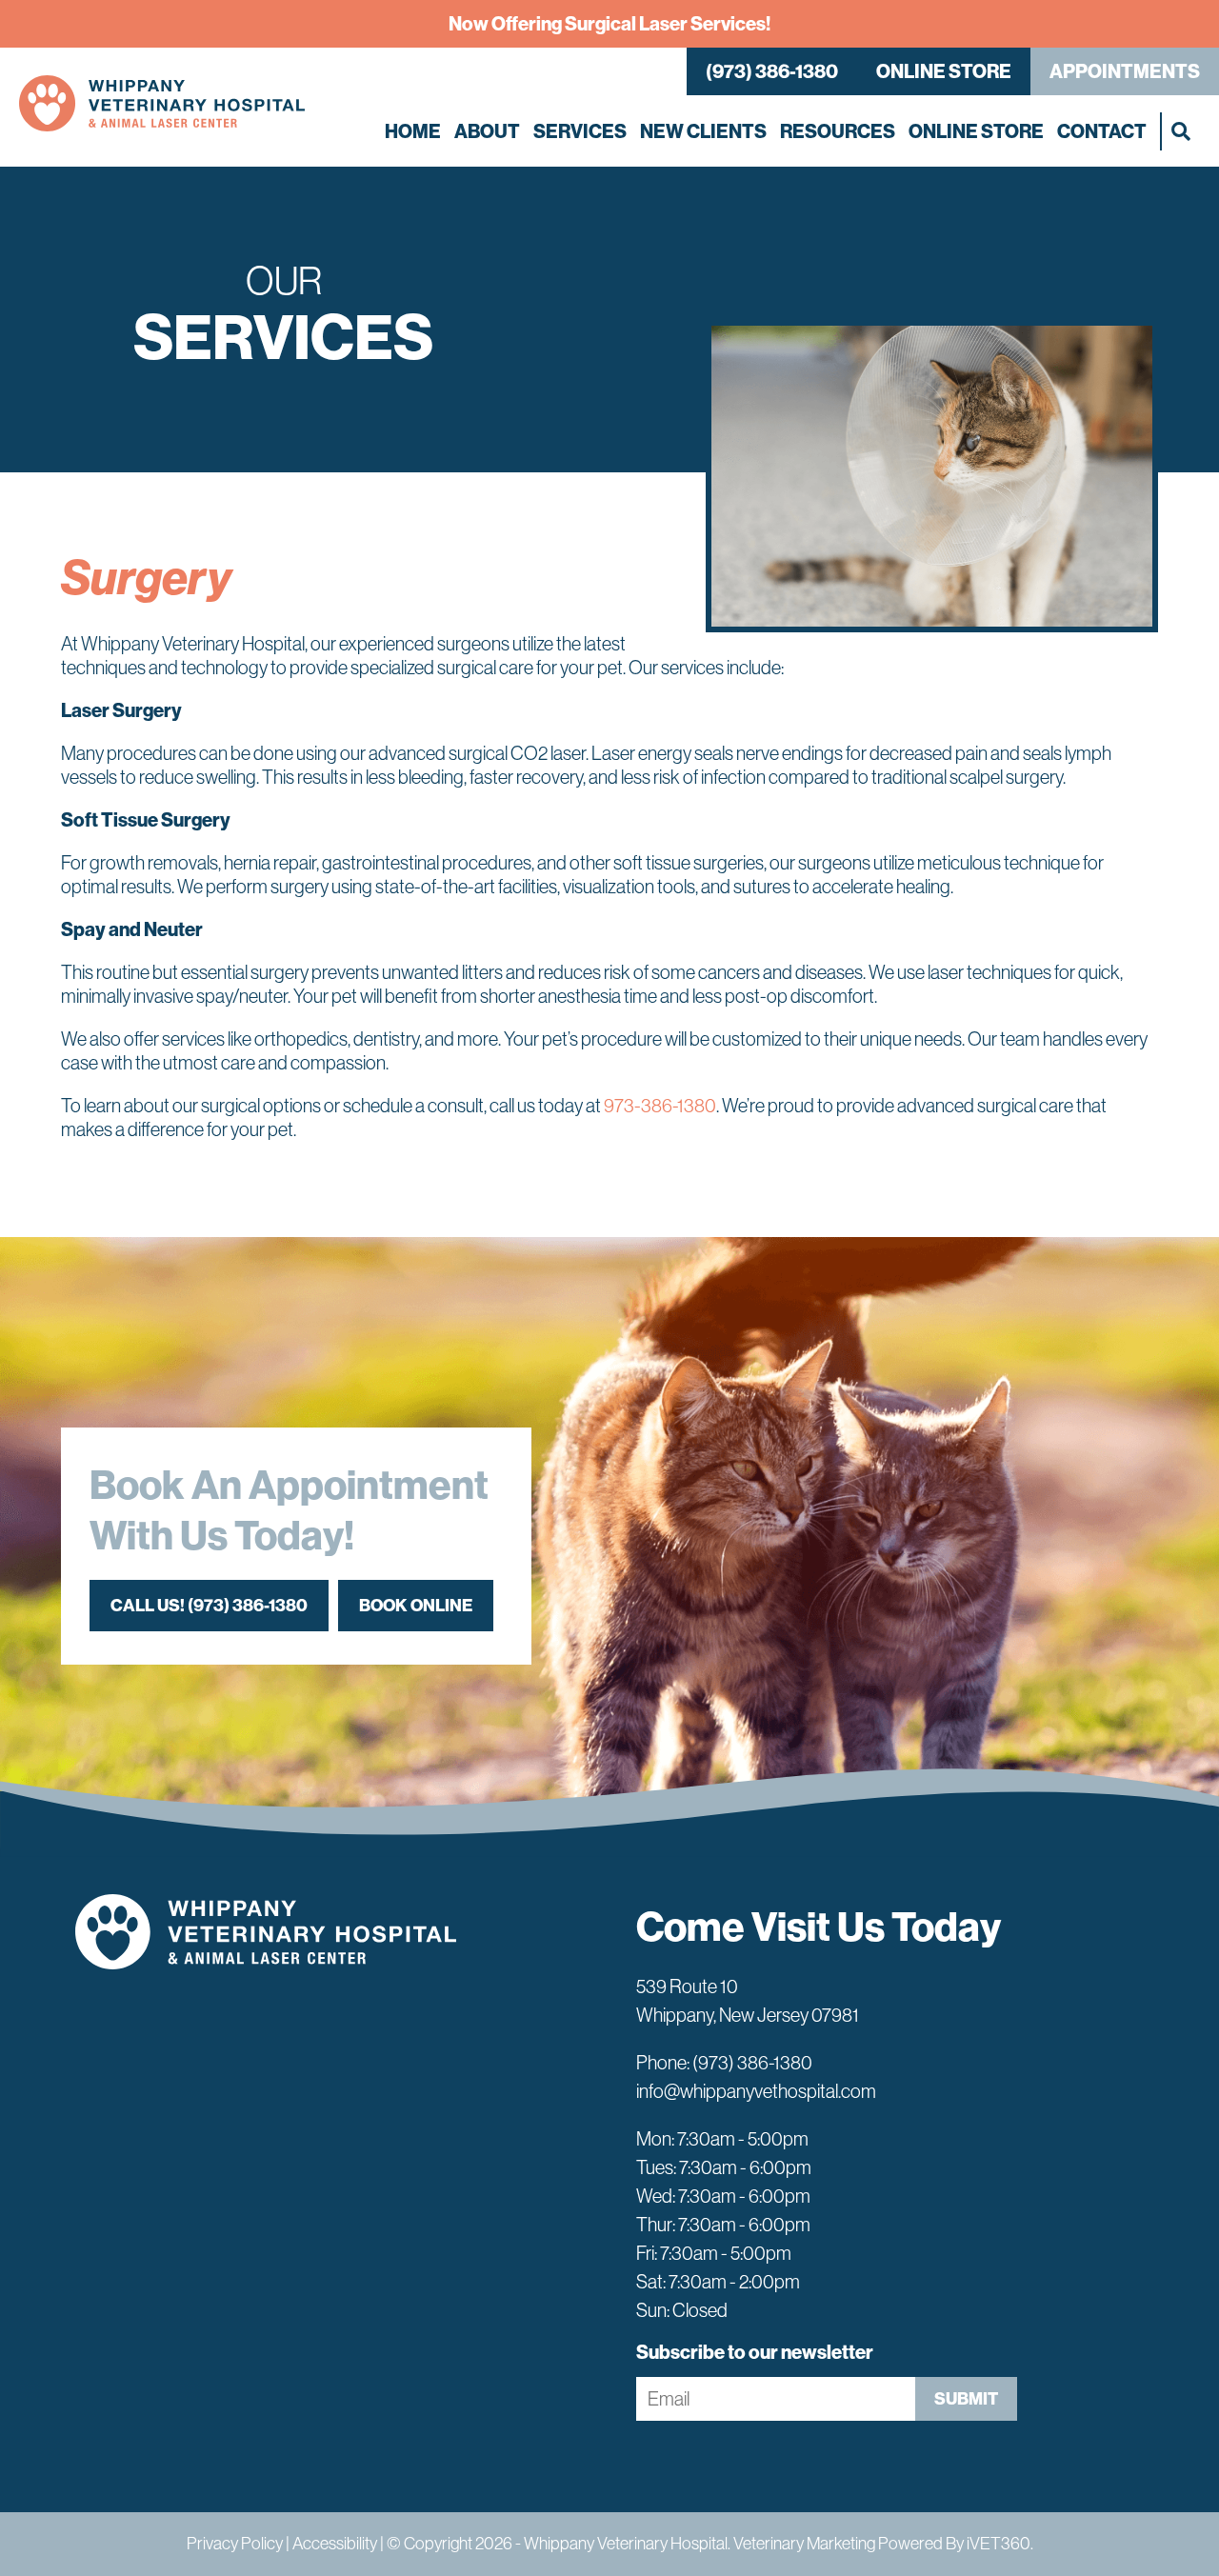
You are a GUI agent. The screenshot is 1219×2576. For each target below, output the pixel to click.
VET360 (999, 2544)
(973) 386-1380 (772, 71)
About (487, 131)
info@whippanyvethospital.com (756, 2091)
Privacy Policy (235, 2544)
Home (413, 131)
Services (580, 131)
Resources (838, 131)
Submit (966, 2399)
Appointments (1125, 71)
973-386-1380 (660, 1106)
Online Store (944, 71)
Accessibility (335, 2544)
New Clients (703, 131)
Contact (1102, 131)
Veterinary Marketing (804, 2544)
